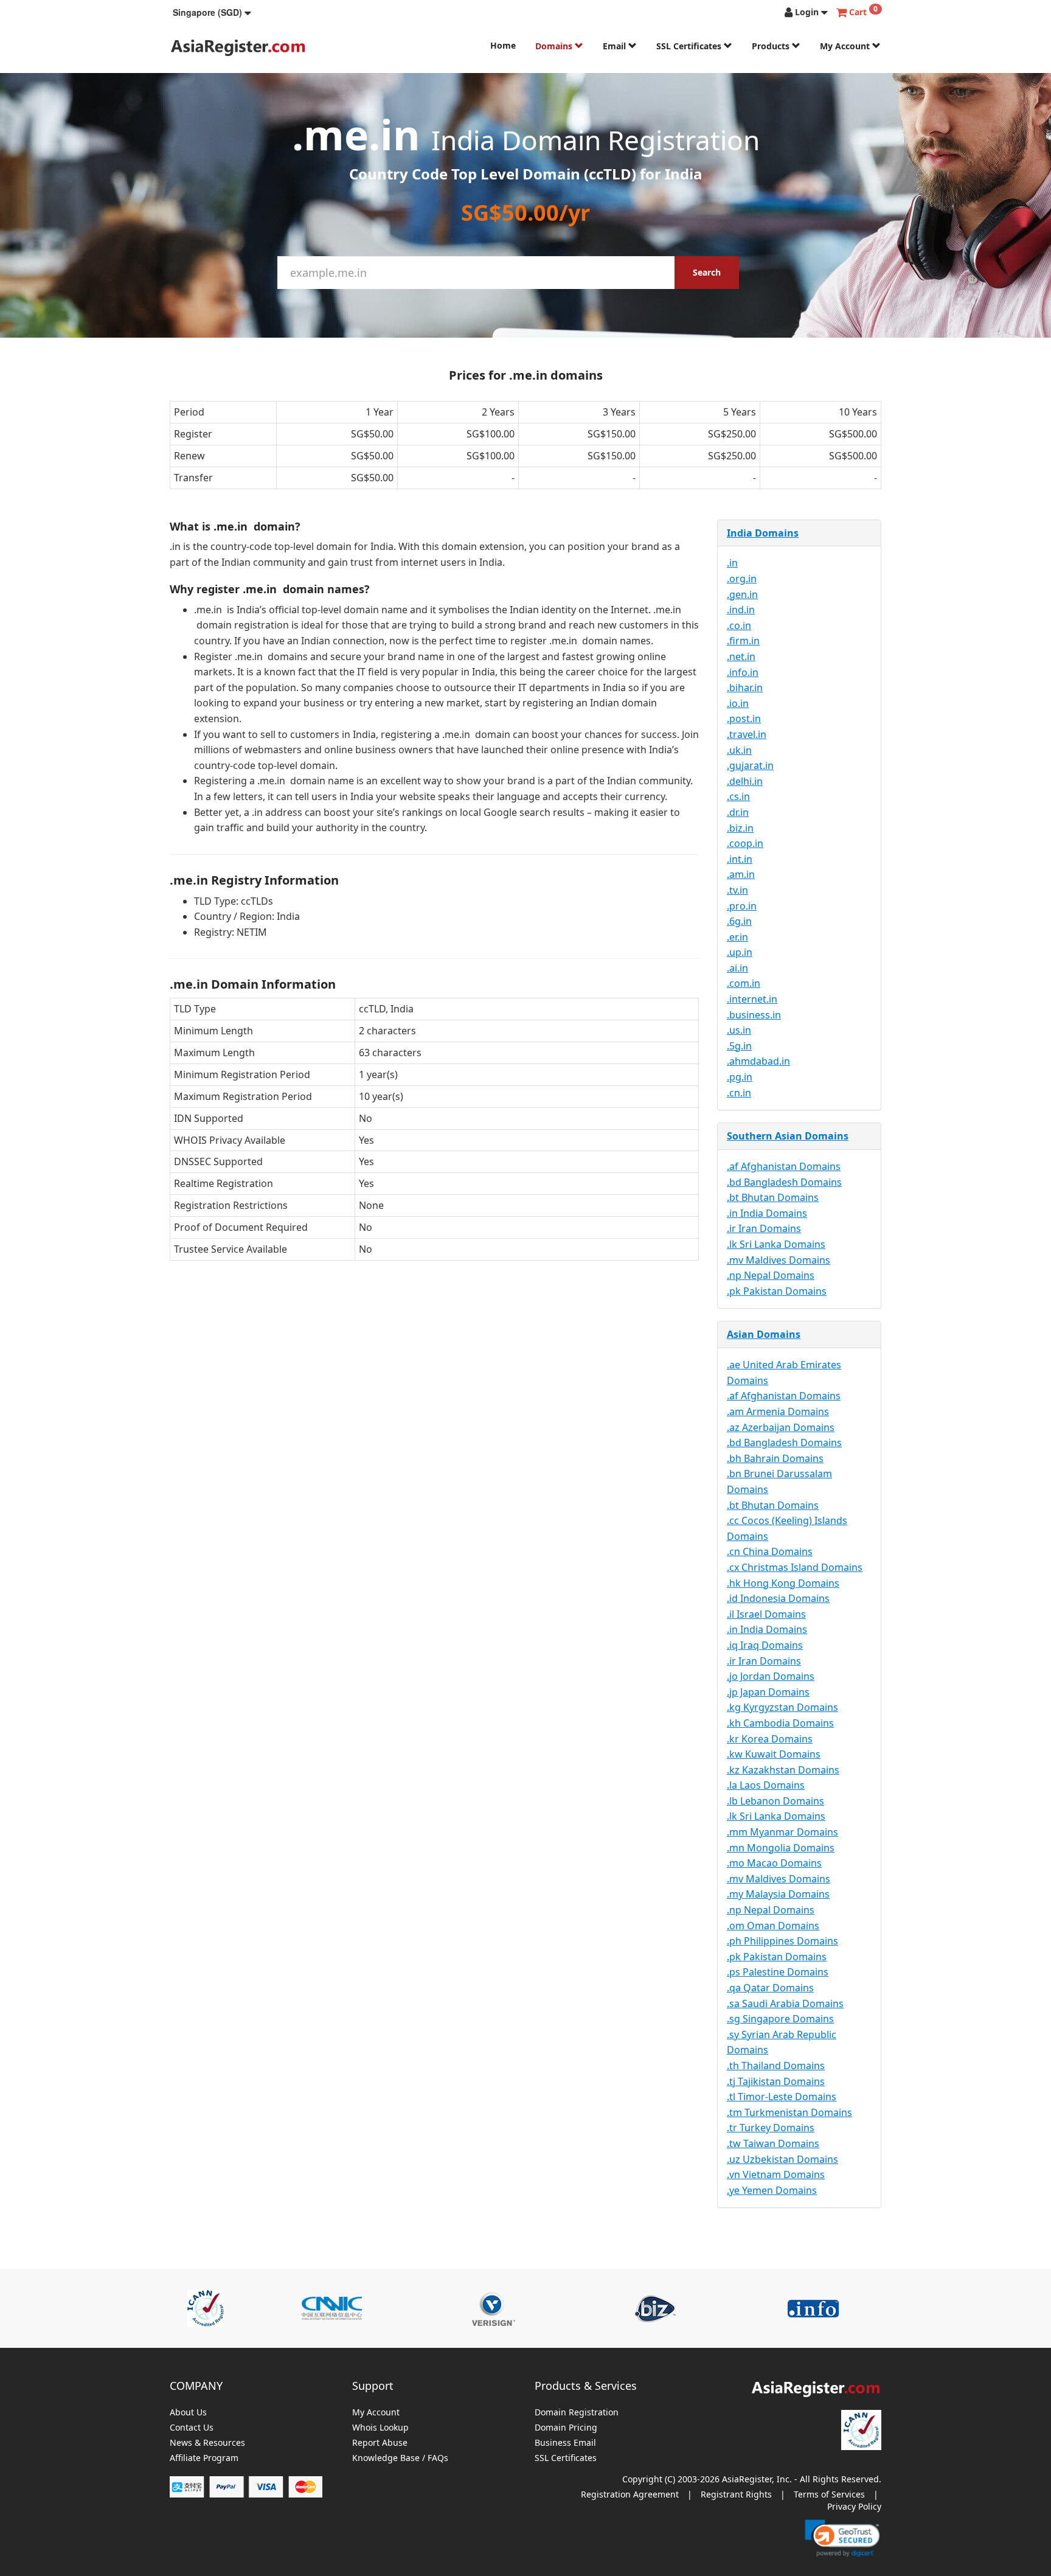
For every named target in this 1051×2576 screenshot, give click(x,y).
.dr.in (738, 812)
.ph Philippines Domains (782, 1941)
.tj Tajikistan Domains (776, 2081)
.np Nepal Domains (771, 1275)
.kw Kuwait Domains (774, 1754)
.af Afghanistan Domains (784, 1166)
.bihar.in (745, 688)
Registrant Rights (736, 2494)
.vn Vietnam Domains (776, 2174)
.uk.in (739, 750)
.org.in (742, 579)
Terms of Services (829, 2494)
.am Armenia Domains (778, 1412)
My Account (846, 46)
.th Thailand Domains (776, 2066)
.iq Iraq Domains (765, 1645)
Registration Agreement (630, 2494)
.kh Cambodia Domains (780, 1723)
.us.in (739, 1030)
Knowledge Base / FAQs (400, 2458)
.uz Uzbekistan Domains (782, 2159)
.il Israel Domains (766, 1614)
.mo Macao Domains (774, 1863)
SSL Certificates (690, 46)
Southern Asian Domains (788, 1136)
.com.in (744, 983)
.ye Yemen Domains (772, 2190)
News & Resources (207, 2443)
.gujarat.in (750, 765)
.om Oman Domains (773, 1926)
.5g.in (739, 1046)
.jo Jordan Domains (771, 1676)
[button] (212, 12)
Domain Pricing (566, 2428)
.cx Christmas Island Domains (795, 1567)
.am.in (741, 874)
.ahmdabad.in (758, 1061)
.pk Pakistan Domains (777, 1291)
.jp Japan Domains (768, 1692)
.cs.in (738, 796)
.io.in (738, 703)
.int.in (740, 859)
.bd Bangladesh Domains (784, 1182)
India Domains (763, 533)
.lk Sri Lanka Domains (776, 1244)
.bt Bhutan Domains (773, 1197)
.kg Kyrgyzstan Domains (782, 1707)
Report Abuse (380, 2443)
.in (732, 563)
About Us (188, 2413)
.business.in (754, 1015)
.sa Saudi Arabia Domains (785, 2003)
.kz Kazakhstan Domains (783, 1770)
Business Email (565, 2443)
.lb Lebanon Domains (775, 1801)
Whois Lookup (380, 2428)
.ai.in (737, 968)
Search (707, 272)
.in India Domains (767, 1213)
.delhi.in (745, 781)
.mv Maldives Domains (779, 1260)
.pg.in (740, 1077)
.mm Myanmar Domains (782, 1832)
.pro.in (742, 906)
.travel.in (747, 734)
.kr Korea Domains (770, 1739)
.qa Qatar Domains (770, 1988)
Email (616, 46)
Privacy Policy (854, 2506)
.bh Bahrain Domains (775, 1458)
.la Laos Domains (766, 1785)
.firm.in (743, 641)
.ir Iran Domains (764, 1228)
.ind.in (741, 610)
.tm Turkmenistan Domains (789, 2112)
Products (772, 46)
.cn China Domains (770, 1551)
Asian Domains (764, 1334)
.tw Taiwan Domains (773, 2143)
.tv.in (737, 890)
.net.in (741, 656)
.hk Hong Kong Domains (783, 1583)
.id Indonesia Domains (778, 1598)
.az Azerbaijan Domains (781, 1427)
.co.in (739, 625)
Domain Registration (577, 2413)
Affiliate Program (204, 2458)
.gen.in (742, 594)
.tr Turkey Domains (771, 2128)
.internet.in (752, 999)
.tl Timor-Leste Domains (782, 2097)
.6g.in (739, 921)
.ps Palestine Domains (778, 1972)
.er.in (737, 937)
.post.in (744, 719)
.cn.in (739, 1093)
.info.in (743, 672)
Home (503, 45)
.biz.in (740, 828)
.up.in (740, 952)
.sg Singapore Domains (780, 2019)
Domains (555, 46)
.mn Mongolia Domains (781, 1848)
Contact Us (192, 2428)
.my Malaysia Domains (778, 1894)
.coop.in (745, 843)
